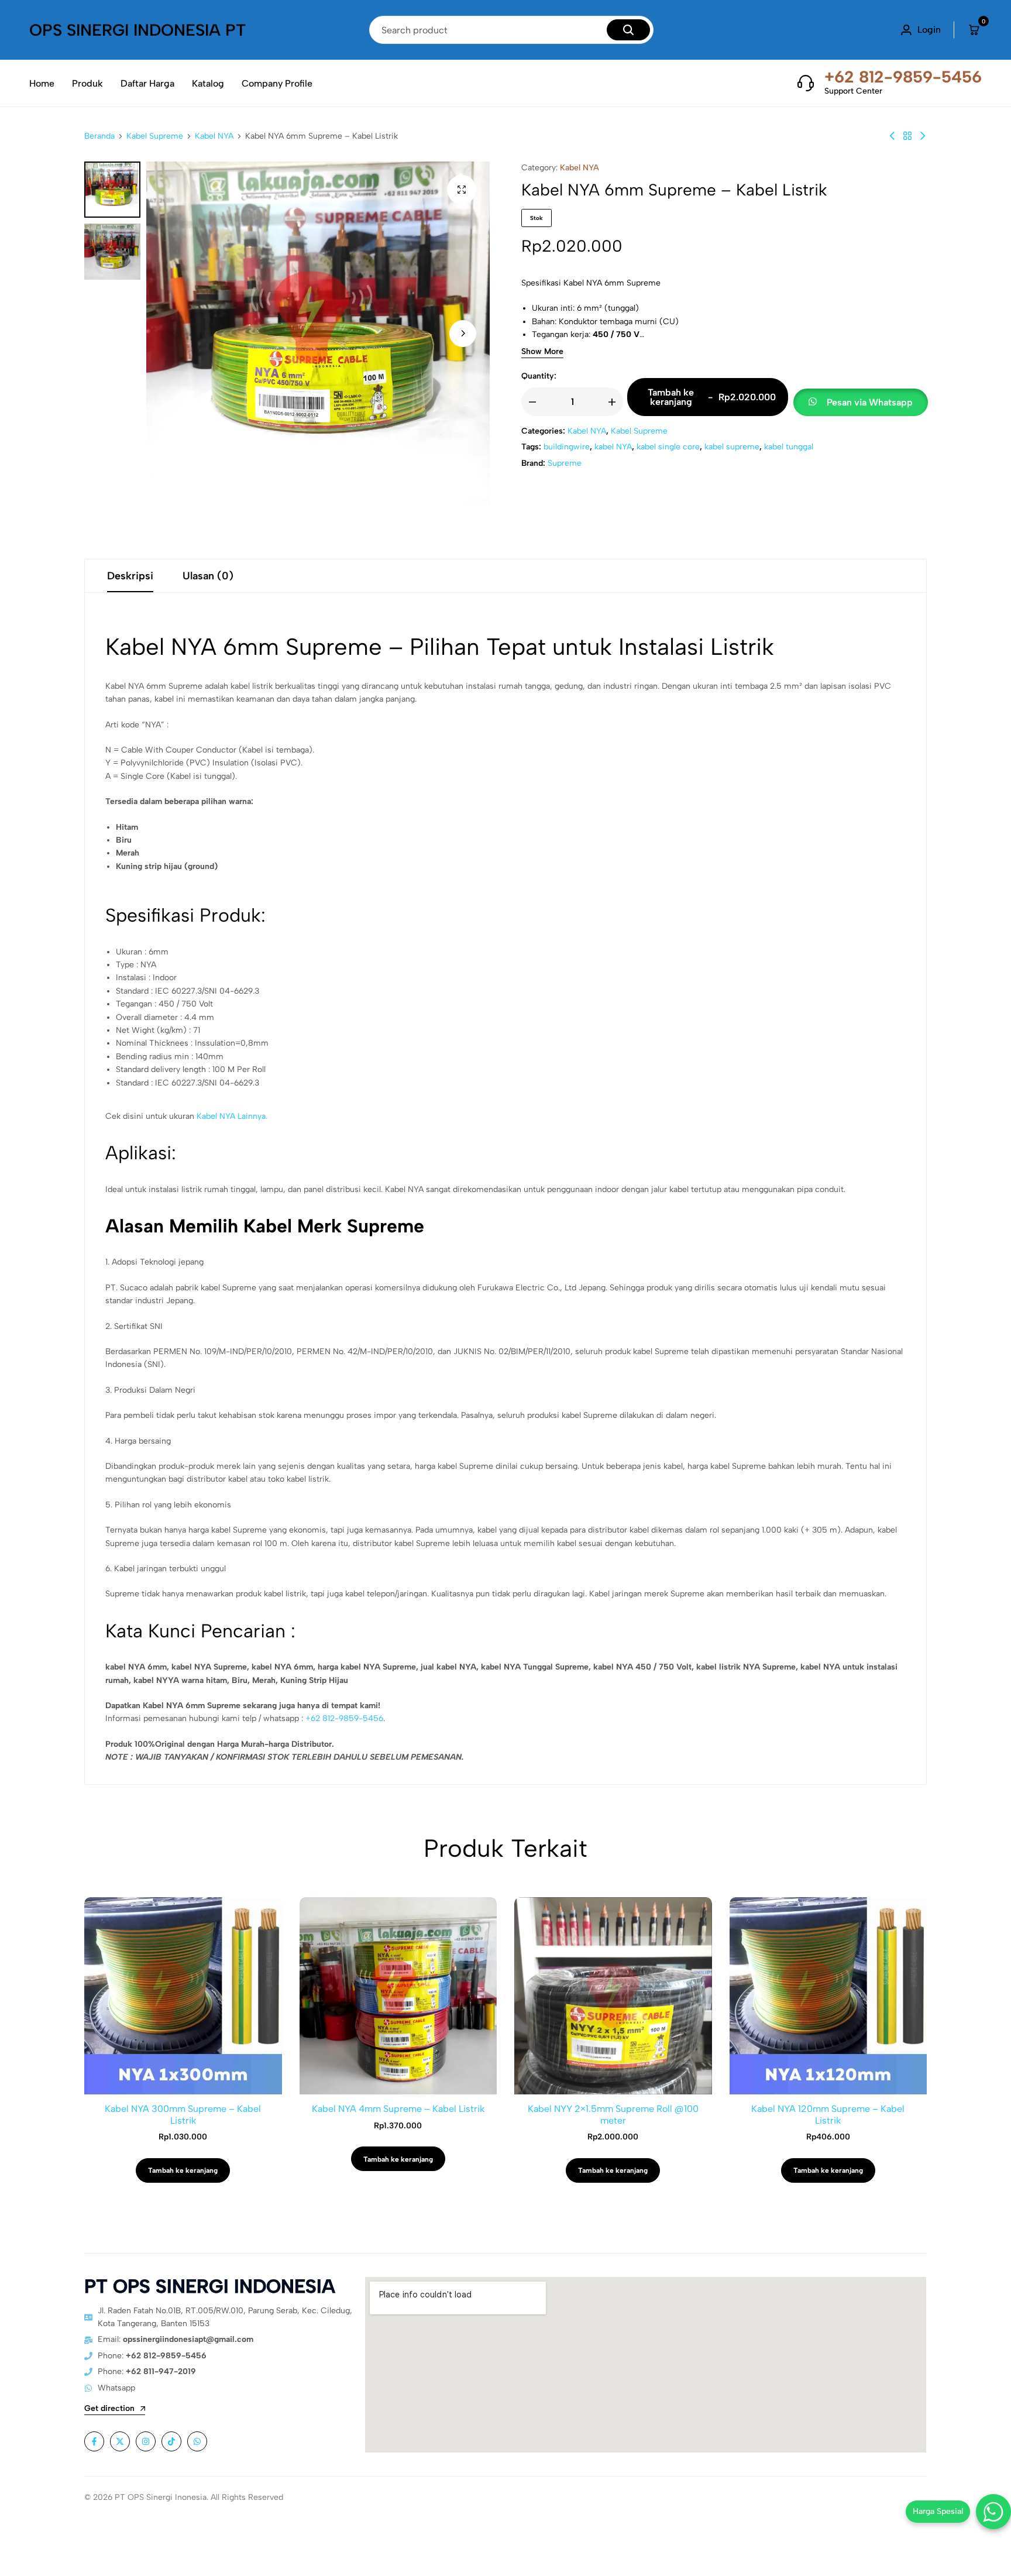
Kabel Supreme (155, 136)
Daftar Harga (147, 83)
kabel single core (668, 447)
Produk (87, 83)
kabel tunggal (789, 447)
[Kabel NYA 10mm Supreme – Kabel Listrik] (923, 136)
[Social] (94, 2441)
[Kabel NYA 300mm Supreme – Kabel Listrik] (183, 1996)
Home (42, 83)
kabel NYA (613, 447)
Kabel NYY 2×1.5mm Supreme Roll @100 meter (613, 2114)
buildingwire (567, 447)
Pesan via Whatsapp (870, 402)
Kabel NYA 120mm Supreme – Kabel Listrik (828, 2114)
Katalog (208, 83)
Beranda (99, 136)
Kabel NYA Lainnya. (232, 1116)
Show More (542, 352)
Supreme (565, 463)
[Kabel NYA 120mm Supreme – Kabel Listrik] (828, 1996)
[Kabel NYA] (907, 136)
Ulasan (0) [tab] (208, 576)
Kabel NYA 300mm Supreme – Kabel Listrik (183, 2114)
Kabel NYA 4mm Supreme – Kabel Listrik (398, 2109)
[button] (463, 334)
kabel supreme (732, 447)
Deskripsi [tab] (130, 576)
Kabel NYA (214, 136)
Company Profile (277, 83)
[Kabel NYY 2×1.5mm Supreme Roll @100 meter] (613, 1996)
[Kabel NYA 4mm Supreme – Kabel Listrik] (892, 136)
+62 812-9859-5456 (903, 77)
